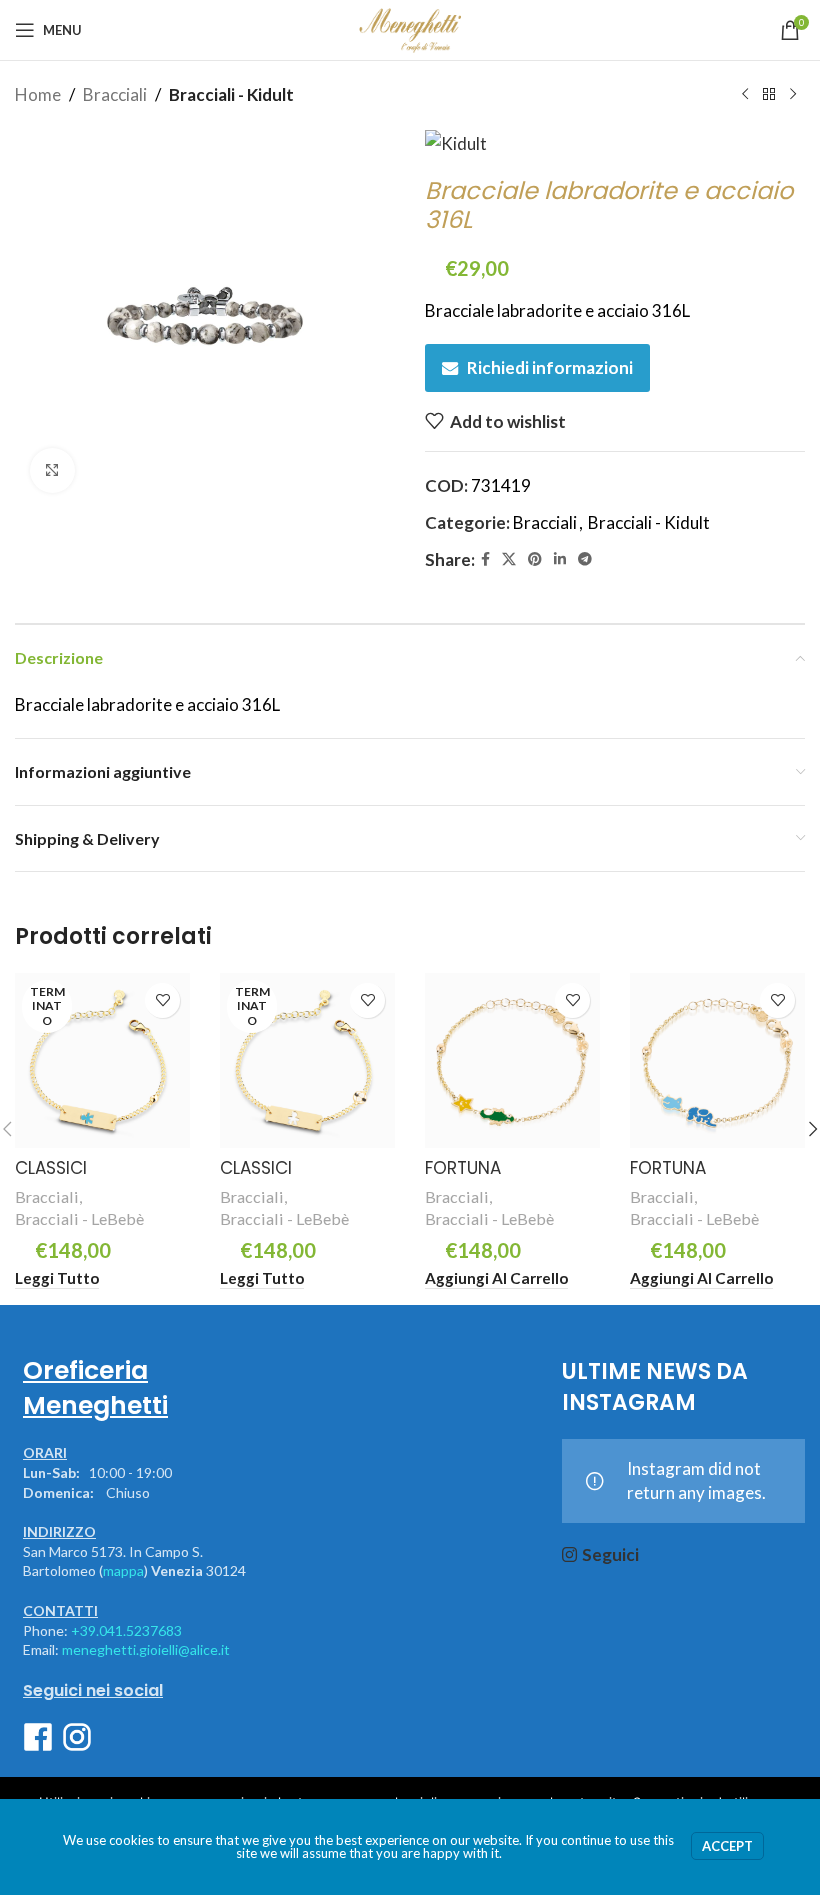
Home (38, 94)
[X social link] (509, 559)
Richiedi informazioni (550, 367)
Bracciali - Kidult (231, 94)
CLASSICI (51, 1168)
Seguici (610, 1554)
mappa (123, 1570)
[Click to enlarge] (52, 470)
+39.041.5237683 (126, 1630)
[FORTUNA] (512, 1060)
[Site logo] (409, 27)
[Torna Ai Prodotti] (769, 95)
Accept (727, 1846)
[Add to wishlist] (162, 1000)
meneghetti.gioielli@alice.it (146, 1649)
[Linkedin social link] (560, 559)
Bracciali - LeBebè (79, 1218)
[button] (496, 1278)
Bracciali (115, 94)
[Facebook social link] (485, 559)
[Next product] (793, 95)
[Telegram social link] (585, 559)
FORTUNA (463, 1168)
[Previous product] (745, 95)
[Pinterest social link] (535, 559)
